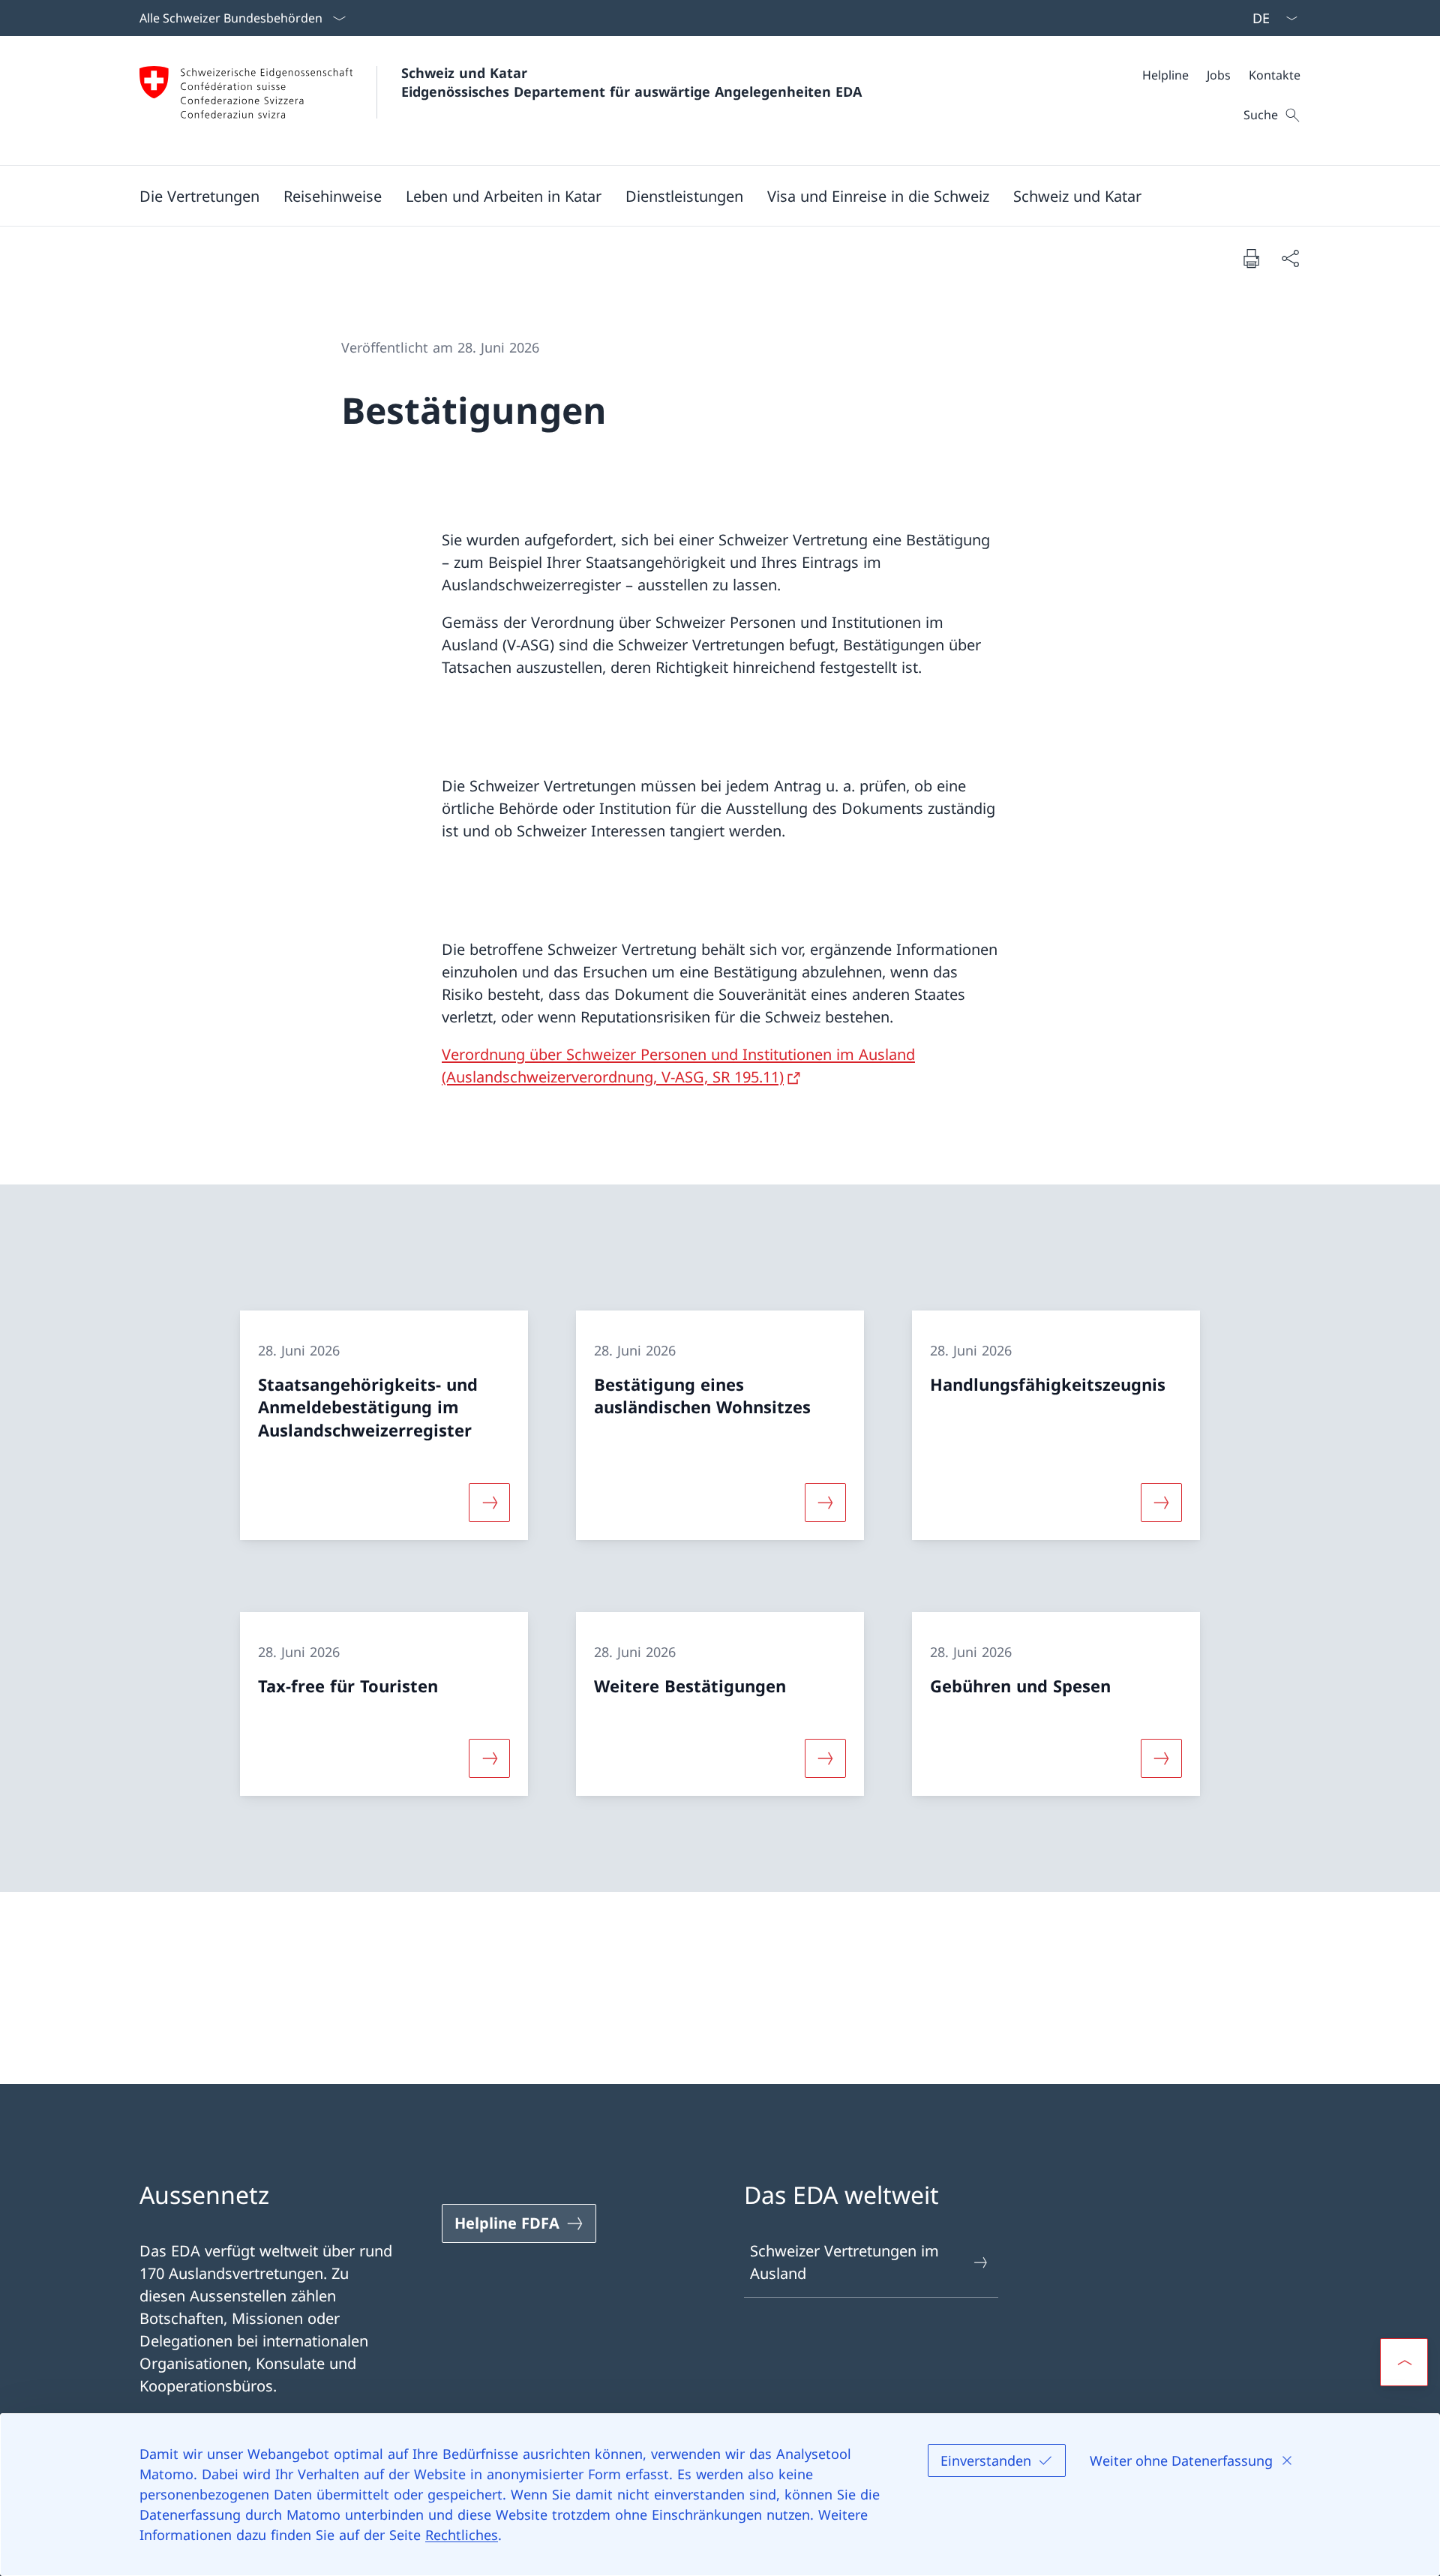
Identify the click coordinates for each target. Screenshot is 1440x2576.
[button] (199, 196)
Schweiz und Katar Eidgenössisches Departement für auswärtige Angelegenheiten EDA (631, 82)
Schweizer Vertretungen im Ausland (844, 2262)
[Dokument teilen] (1290, 258)
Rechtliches (462, 2535)
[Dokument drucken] (1251, 258)
